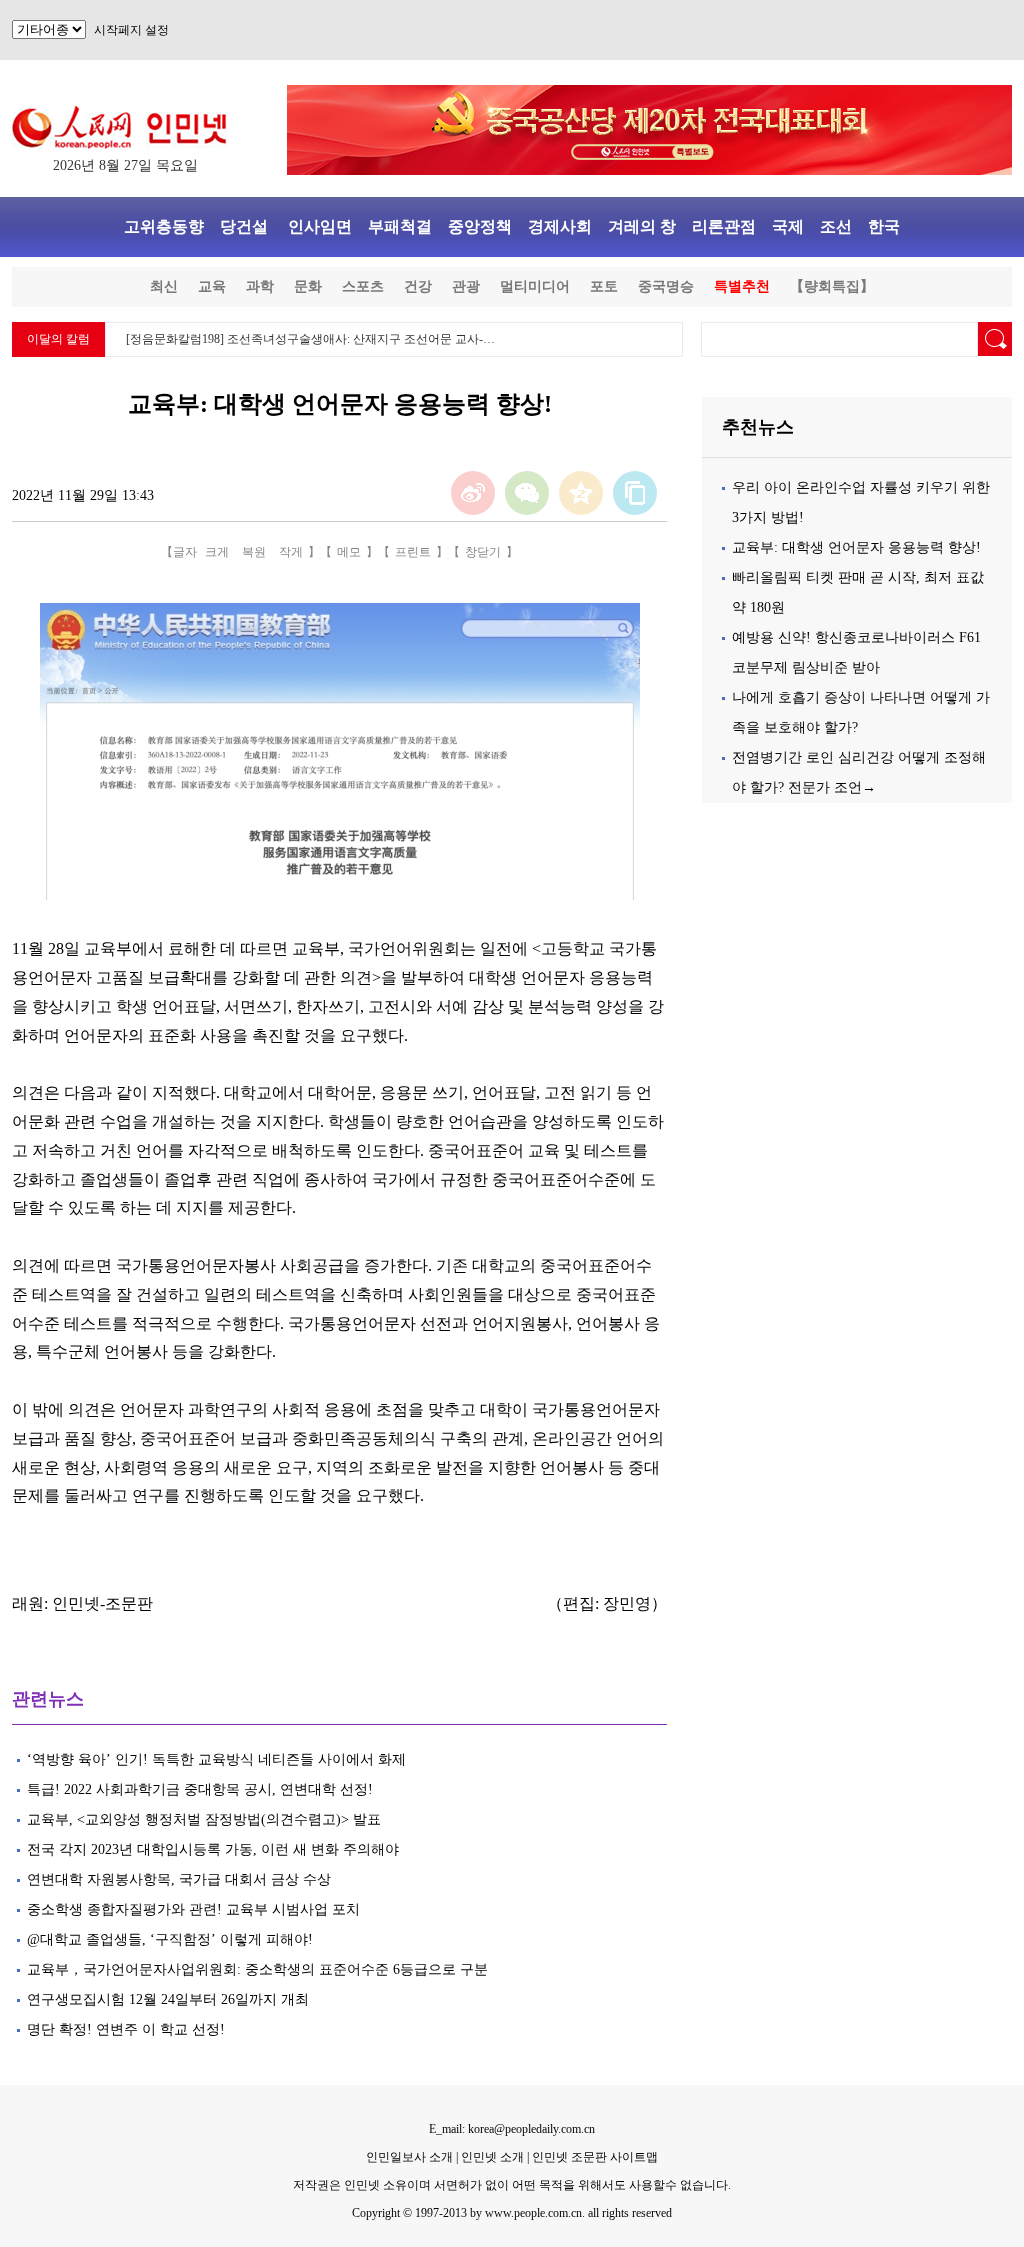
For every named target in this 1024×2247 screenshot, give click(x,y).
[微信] (527, 493)
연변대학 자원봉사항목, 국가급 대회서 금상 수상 (179, 1879)
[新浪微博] (473, 493)
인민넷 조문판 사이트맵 (595, 2157)
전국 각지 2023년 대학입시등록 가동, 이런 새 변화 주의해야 (213, 1849)
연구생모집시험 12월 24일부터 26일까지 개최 (168, 1999)
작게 (291, 552)
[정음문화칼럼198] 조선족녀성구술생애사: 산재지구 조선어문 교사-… (310, 339)
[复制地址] (635, 493)
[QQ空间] (581, 493)
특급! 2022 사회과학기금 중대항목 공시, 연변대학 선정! (200, 1789)
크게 (217, 552)
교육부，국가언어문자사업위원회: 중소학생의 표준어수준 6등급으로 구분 (257, 1969)
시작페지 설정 (131, 30)
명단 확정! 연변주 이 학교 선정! (126, 2029)
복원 (254, 552)
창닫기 (483, 552)
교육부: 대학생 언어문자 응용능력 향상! (856, 547)
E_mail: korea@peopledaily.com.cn (512, 2129)
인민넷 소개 (491, 2157)
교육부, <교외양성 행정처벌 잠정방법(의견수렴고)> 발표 (204, 1819)
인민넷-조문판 (102, 1603)
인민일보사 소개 (409, 2157)
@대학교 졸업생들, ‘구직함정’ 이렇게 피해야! (170, 1939)
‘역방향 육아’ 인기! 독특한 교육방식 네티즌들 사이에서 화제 (216, 1759)
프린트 (413, 552)
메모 (349, 552)
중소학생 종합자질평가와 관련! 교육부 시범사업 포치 (193, 1909)
